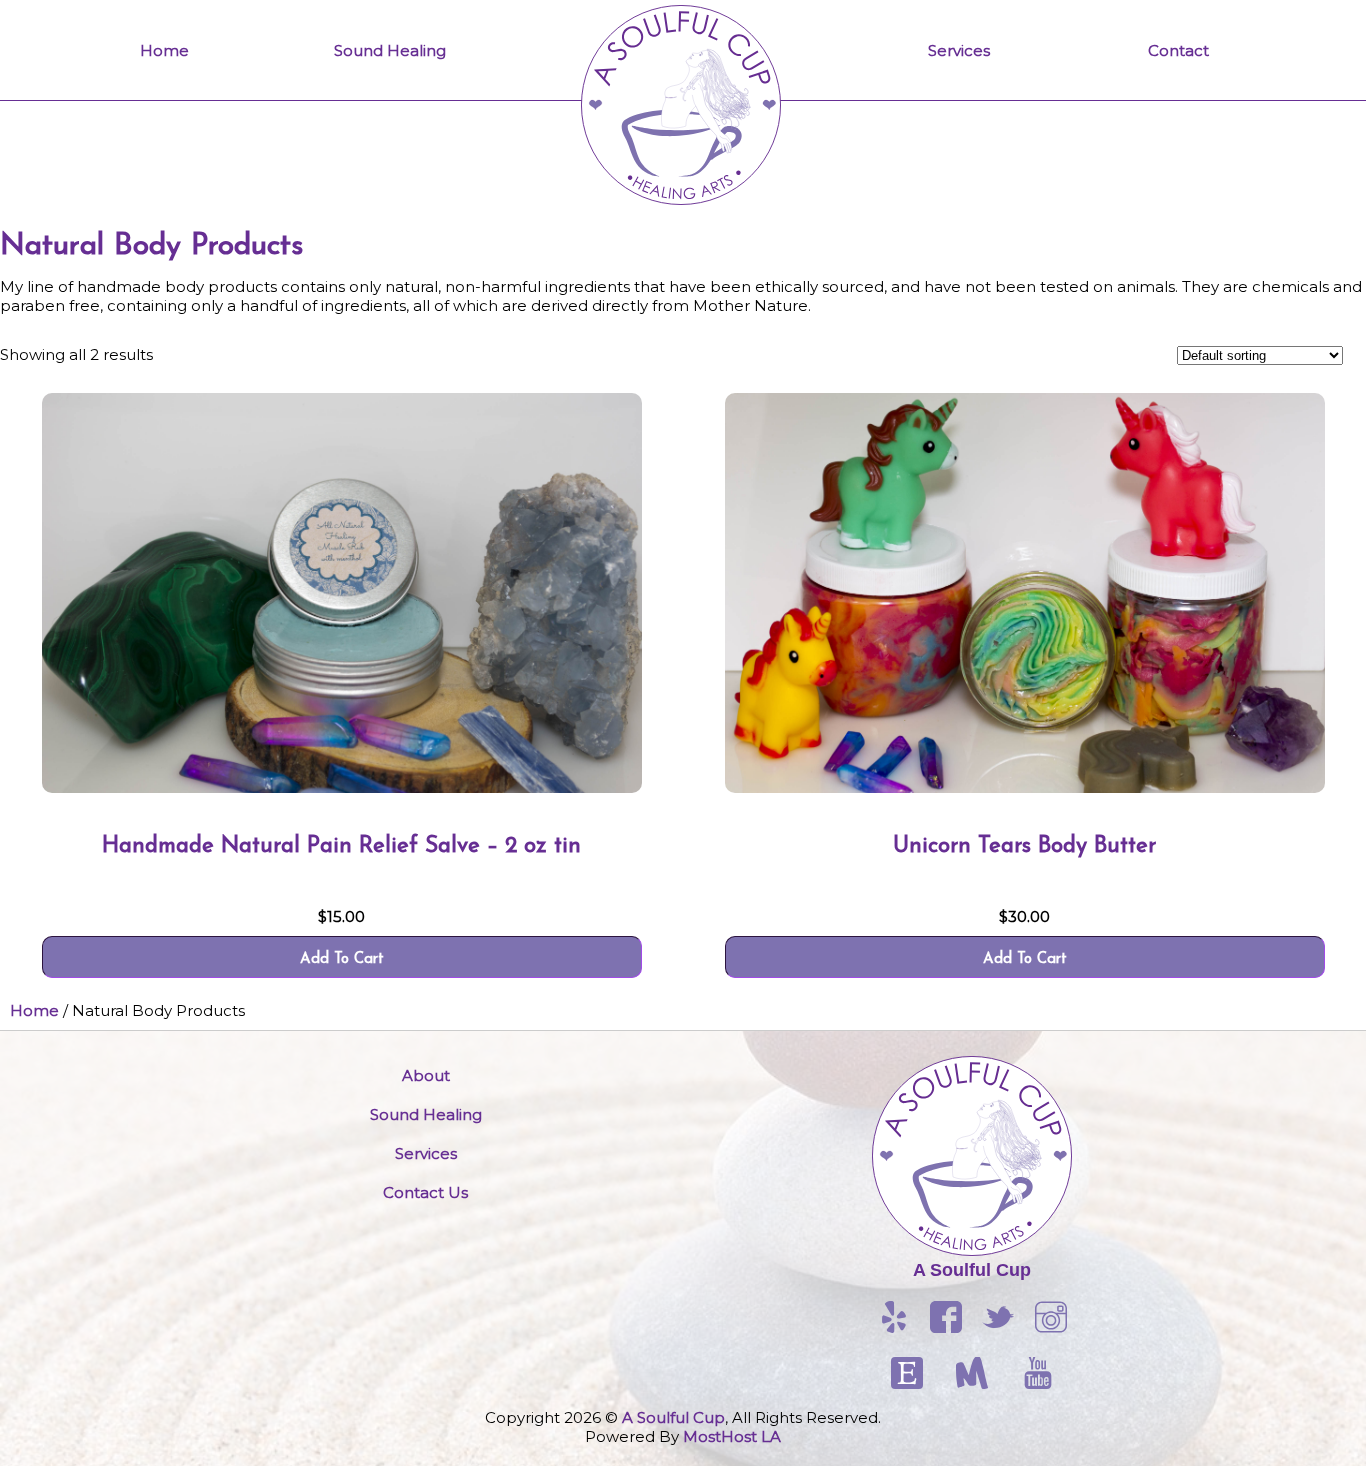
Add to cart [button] (342, 959)
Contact (1178, 50)
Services (959, 50)
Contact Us (425, 1192)
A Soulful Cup (972, 1270)
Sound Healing (390, 50)
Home (164, 50)
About (426, 1075)
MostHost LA (732, 1436)
